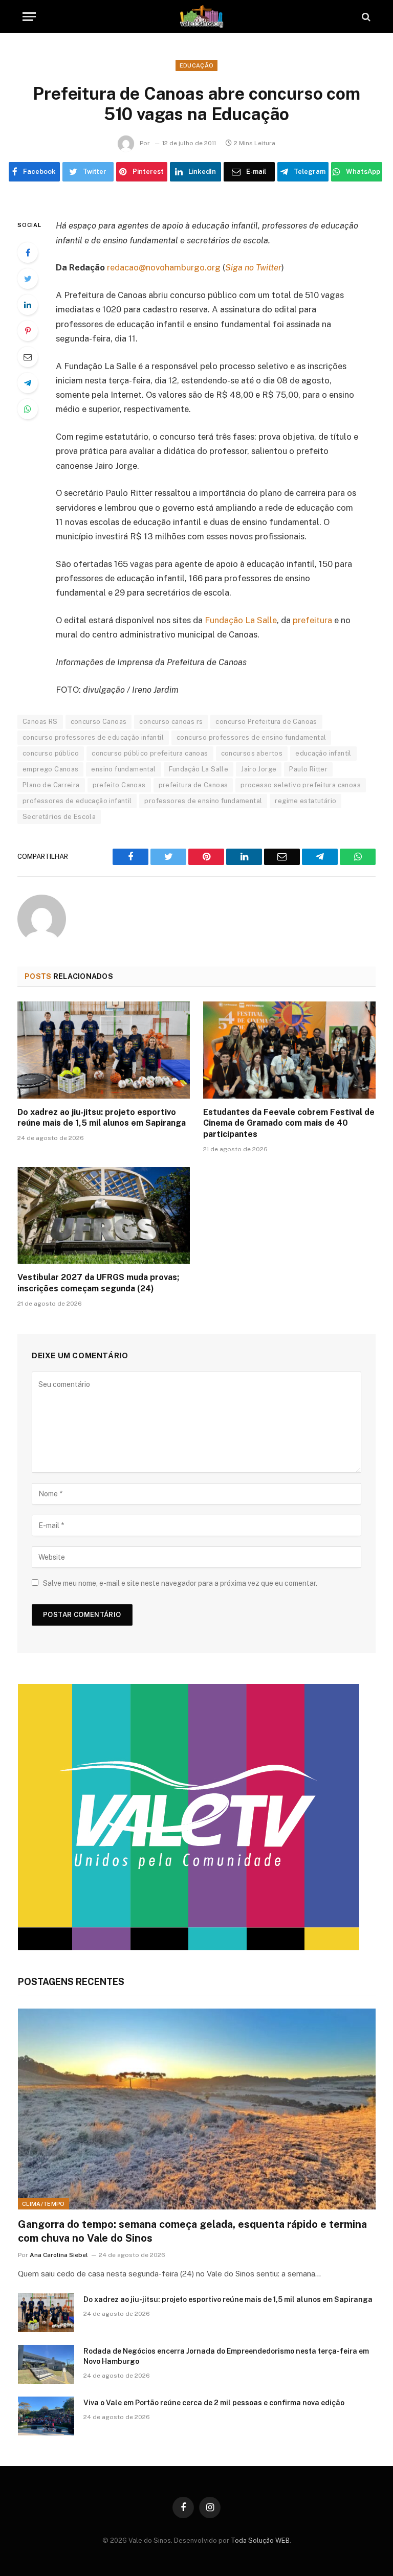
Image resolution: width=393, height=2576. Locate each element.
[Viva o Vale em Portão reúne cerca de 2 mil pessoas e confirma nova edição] (46, 2416)
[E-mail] (28, 357)
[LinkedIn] (28, 305)
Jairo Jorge (259, 769)
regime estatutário (305, 801)
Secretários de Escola (59, 817)
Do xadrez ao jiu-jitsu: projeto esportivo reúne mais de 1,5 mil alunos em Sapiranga (102, 1118)
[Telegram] (28, 383)
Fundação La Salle (241, 620)
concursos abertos (252, 753)
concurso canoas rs (171, 722)
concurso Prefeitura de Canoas (266, 722)
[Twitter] (28, 279)
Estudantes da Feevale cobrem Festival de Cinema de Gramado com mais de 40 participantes (289, 1123)
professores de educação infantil (77, 801)
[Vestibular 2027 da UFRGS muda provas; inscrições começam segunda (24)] (104, 1216)
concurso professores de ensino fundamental (251, 737)
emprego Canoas (50, 769)
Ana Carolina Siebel (59, 2255)
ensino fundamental (123, 769)
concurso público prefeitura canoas (150, 753)
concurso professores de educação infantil (93, 737)
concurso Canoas (99, 722)
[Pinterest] (28, 331)
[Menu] (29, 17)
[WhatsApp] (28, 409)
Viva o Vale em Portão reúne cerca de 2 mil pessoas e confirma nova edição (214, 2403)
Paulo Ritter (308, 769)
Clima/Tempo (43, 2204)
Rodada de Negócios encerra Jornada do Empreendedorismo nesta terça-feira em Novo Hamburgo (226, 2356)
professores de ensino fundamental (203, 801)
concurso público (51, 753)
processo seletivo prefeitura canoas (301, 785)
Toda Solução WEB (260, 2540)
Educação (197, 65)
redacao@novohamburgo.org (164, 267)
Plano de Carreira (51, 785)
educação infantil (323, 753)
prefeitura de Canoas (193, 785)
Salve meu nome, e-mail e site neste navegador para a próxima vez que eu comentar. (180, 1583)
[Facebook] (28, 253)
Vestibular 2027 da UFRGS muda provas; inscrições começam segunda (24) (98, 1283)
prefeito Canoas (119, 785)
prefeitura (312, 620)
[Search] (365, 17)
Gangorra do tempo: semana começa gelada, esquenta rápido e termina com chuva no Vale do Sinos (192, 2231)
